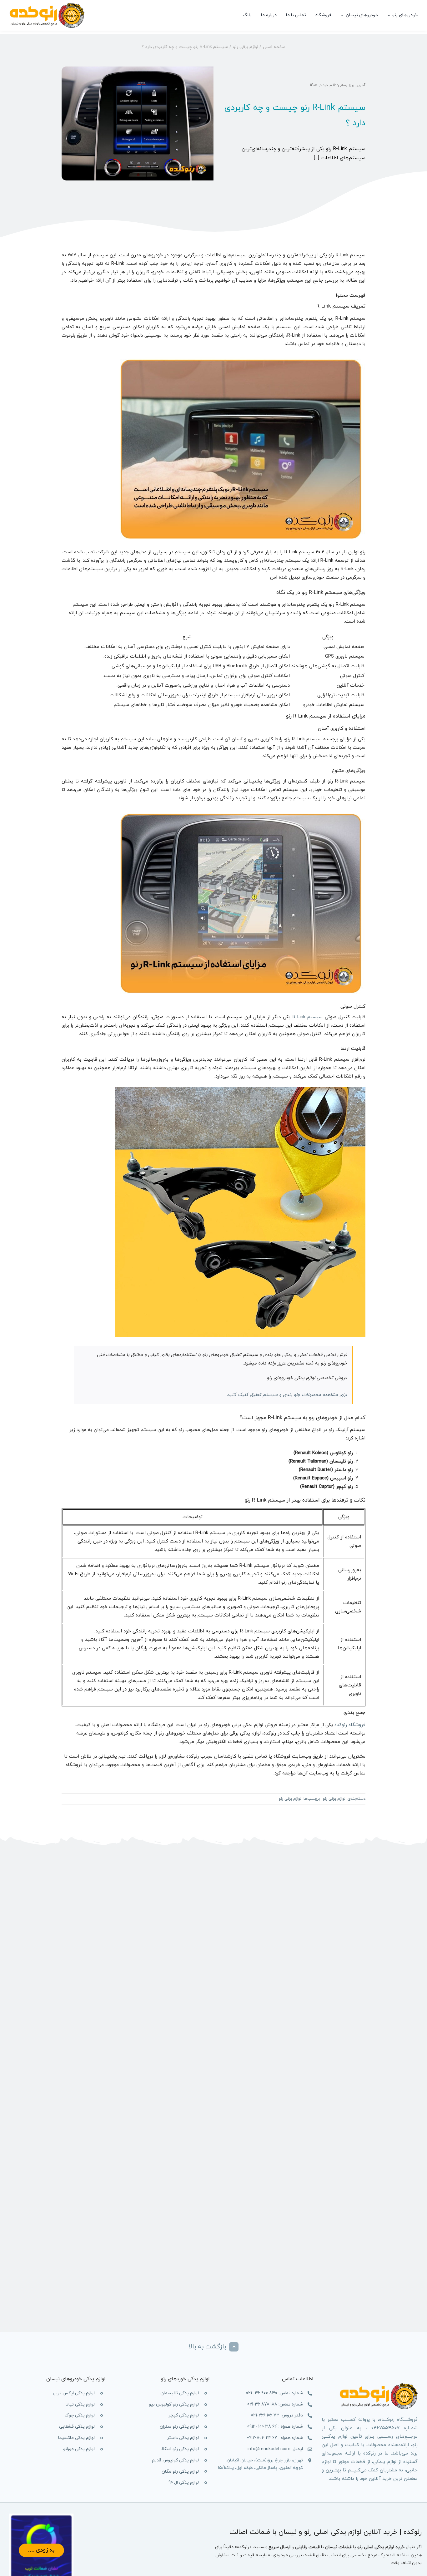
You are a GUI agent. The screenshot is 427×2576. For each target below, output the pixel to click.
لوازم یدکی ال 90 (184, 2482)
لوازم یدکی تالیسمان (180, 2393)
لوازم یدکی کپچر (184, 2415)
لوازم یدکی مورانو (79, 2449)
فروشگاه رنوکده (350, 1725)
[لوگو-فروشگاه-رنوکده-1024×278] (47, 5)
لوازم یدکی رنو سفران (179, 2427)
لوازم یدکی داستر (183, 2438)
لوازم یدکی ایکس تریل (74, 2393)
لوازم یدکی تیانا (80, 2404)
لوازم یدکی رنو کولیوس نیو (174, 2404)
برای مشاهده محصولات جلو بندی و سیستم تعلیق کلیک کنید (287, 1395)
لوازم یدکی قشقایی (77, 2427)
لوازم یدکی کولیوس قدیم (175, 2460)
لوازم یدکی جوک (80, 2415)
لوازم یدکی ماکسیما (76, 2438)
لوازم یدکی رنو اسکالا (180, 2449)
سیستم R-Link (309, 1017)
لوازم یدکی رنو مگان (180, 2472)
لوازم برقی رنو (334, 1799)
